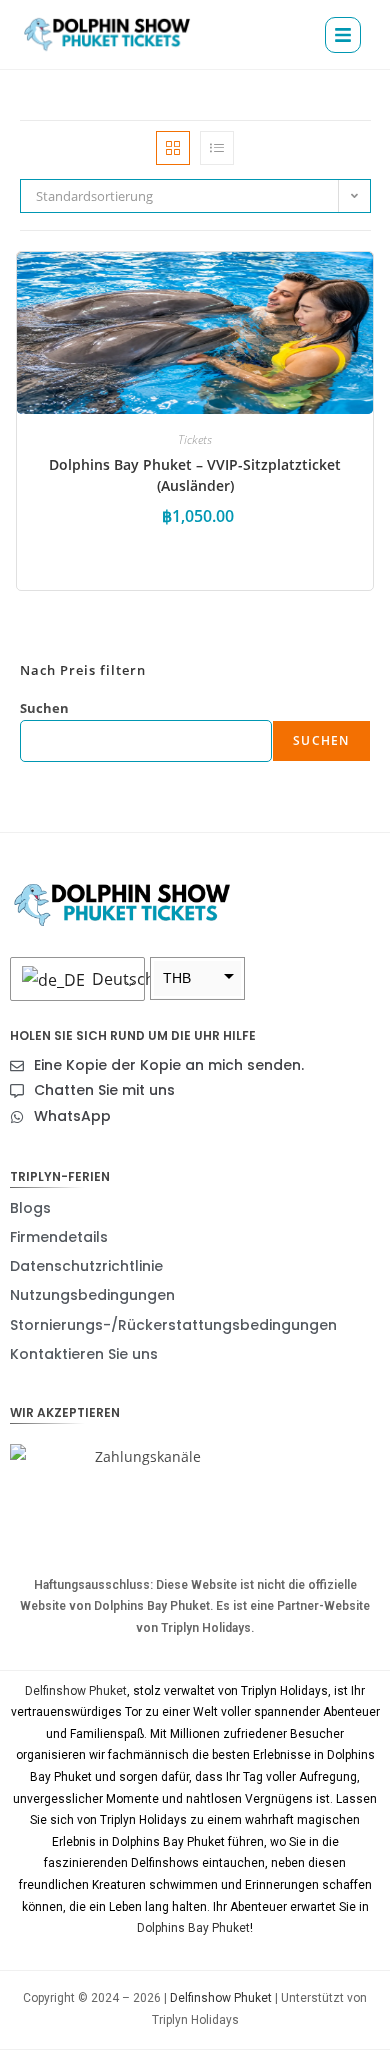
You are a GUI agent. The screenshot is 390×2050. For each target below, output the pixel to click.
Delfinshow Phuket (76, 1691)
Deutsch (113, 979)
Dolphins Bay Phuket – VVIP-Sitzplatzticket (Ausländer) (195, 475)
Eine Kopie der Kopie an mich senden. (169, 1065)
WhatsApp (72, 1116)
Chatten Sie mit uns (104, 1090)
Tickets (195, 439)
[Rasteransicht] (173, 148)
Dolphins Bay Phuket (193, 1928)
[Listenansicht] (217, 148)
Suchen (44, 708)
